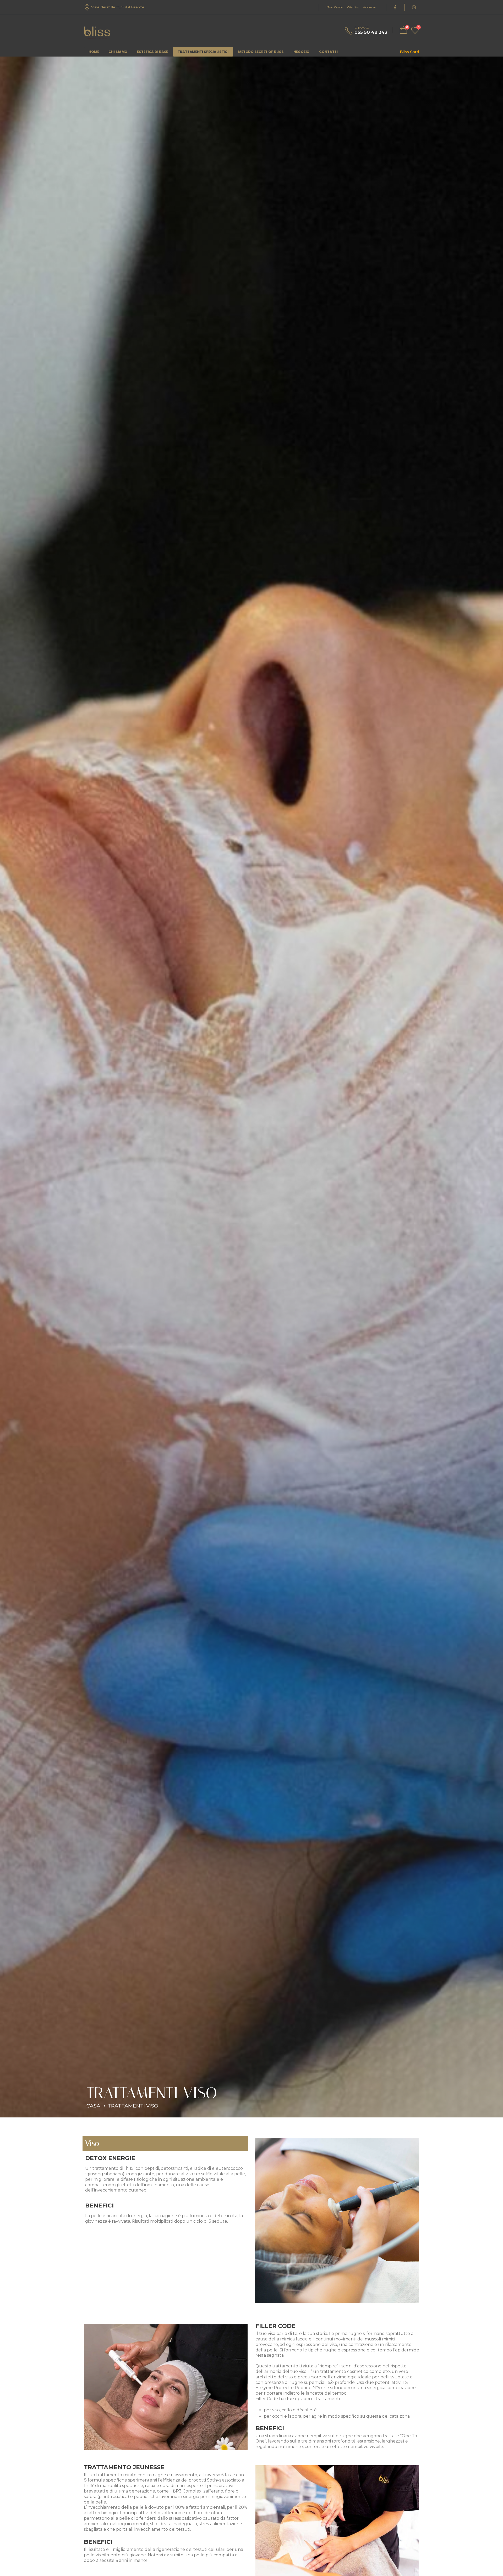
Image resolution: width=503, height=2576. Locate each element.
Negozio (301, 52)
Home (94, 52)
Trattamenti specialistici (203, 52)
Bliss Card (410, 52)
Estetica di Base (152, 52)
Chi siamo (118, 52)
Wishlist (353, 7)
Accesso (370, 7)
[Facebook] (395, 7)
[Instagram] (414, 7)
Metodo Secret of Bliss (261, 52)
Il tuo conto (334, 7)
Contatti (328, 52)
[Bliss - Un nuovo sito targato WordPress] (97, 33)
